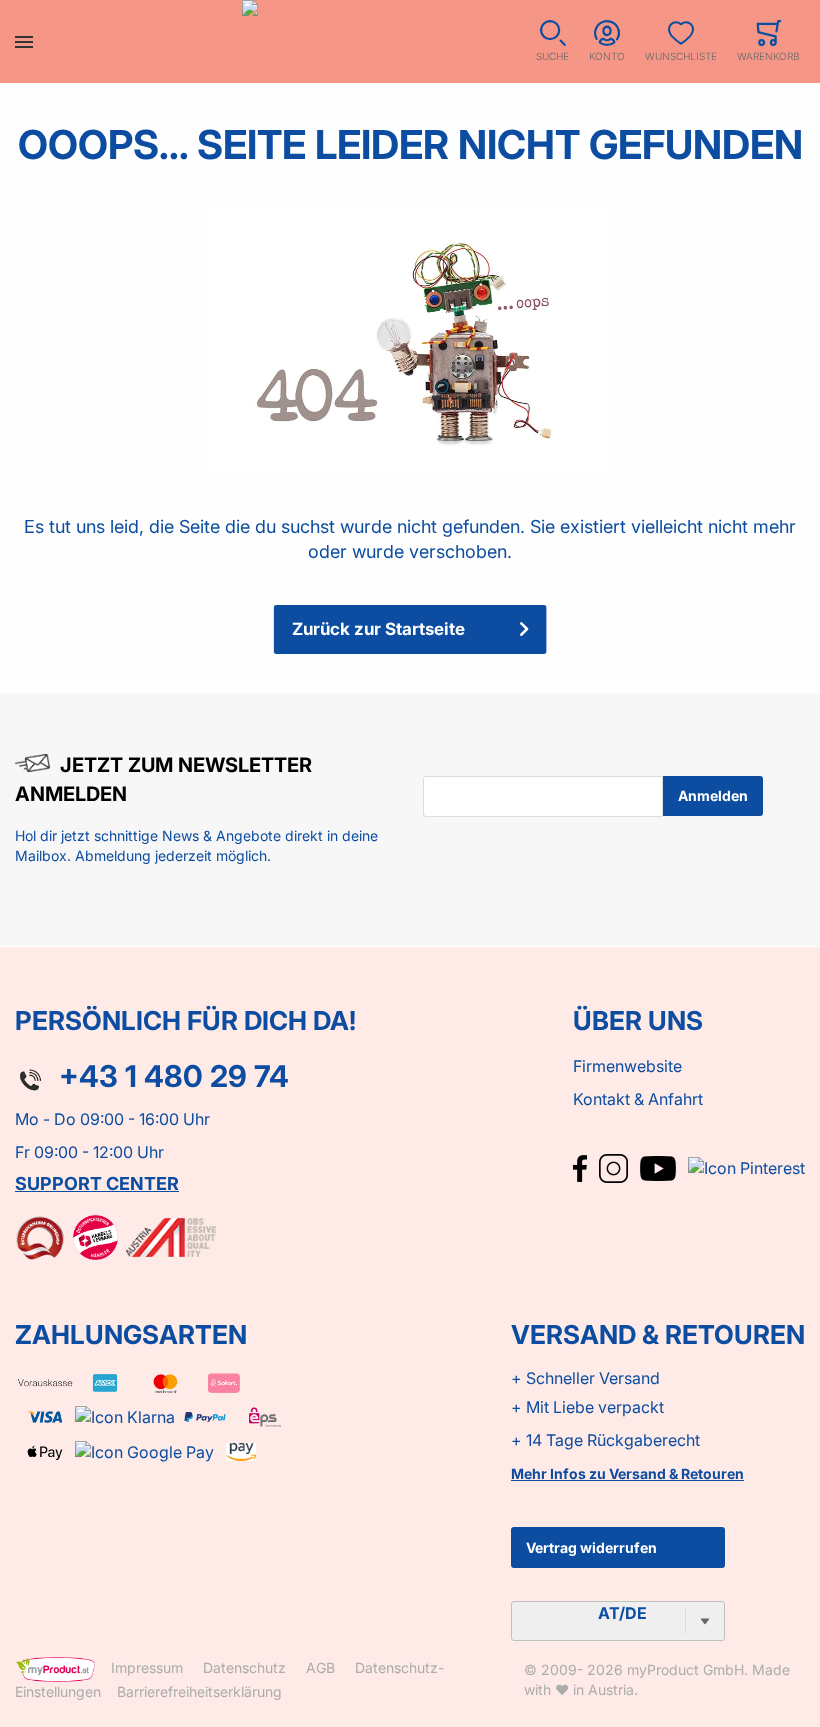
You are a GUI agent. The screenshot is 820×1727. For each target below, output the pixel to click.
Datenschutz (244, 1667)
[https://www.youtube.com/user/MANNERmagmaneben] (660, 1167)
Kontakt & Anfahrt (638, 1099)
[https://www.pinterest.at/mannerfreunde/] (746, 1167)
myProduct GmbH (685, 1669)
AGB (320, 1667)
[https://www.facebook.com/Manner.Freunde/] (582, 1167)
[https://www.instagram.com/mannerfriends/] (615, 1167)
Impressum (147, 1667)
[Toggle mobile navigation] (24, 41)
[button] (552, 41)
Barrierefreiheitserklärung (199, 1691)
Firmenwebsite (627, 1066)
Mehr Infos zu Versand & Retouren (627, 1473)
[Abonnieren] (713, 796)
